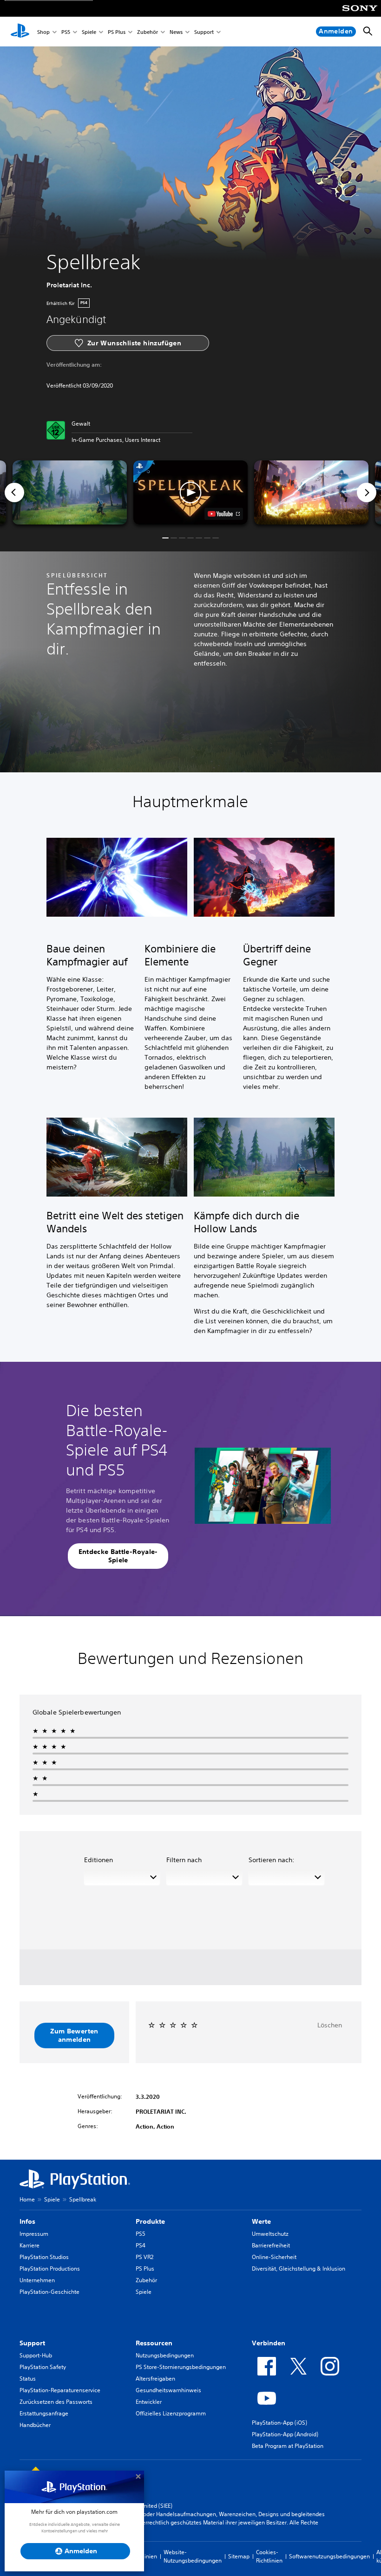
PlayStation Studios (44, 2257)
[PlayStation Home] (20, 32)
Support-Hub (36, 2355)
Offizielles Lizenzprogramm (171, 2413)
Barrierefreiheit (271, 2245)
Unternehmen (37, 2280)
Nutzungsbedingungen (165, 2355)
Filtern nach (184, 1860)
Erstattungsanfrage (44, 2413)
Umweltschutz (270, 2234)
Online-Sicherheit (274, 2257)
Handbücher (35, 2425)
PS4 (141, 2245)
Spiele (89, 32)
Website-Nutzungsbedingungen (193, 2556)
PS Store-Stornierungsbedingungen (181, 2367)
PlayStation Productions (50, 2269)
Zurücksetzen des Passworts (56, 2402)
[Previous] (14, 492)
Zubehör (148, 32)
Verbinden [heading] (269, 2343)
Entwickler (149, 2402)
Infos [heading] (27, 2221)
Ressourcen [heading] (154, 2343)
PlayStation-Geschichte (49, 2292)
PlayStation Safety (43, 2367)
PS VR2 (145, 2257)
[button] (190, 492)
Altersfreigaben (155, 2379)
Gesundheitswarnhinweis (168, 2390)
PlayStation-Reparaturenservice (60, 2390)
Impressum (34, 2234)
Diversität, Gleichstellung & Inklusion (299, 2269)
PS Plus (117, 32)
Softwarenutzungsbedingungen (329, 2556)
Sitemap (239, 2556)
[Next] (367, 492)
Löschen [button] (330, 2025)
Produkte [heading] (150, 2221)
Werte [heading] (261, 2221)
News (176, 32)
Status (28, 2379)
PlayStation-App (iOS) (279, 2423)
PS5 (66, 32)
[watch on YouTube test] (224, 514)
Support (204, 32)
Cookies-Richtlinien (269, 2556)
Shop (43, 32)
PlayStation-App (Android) (285, 2434)
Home (27, 2199)
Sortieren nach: (272, 1860)
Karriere (30, 2245)
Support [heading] (32, 2343)
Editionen (99, 1860)
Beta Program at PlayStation (288, 2446)
